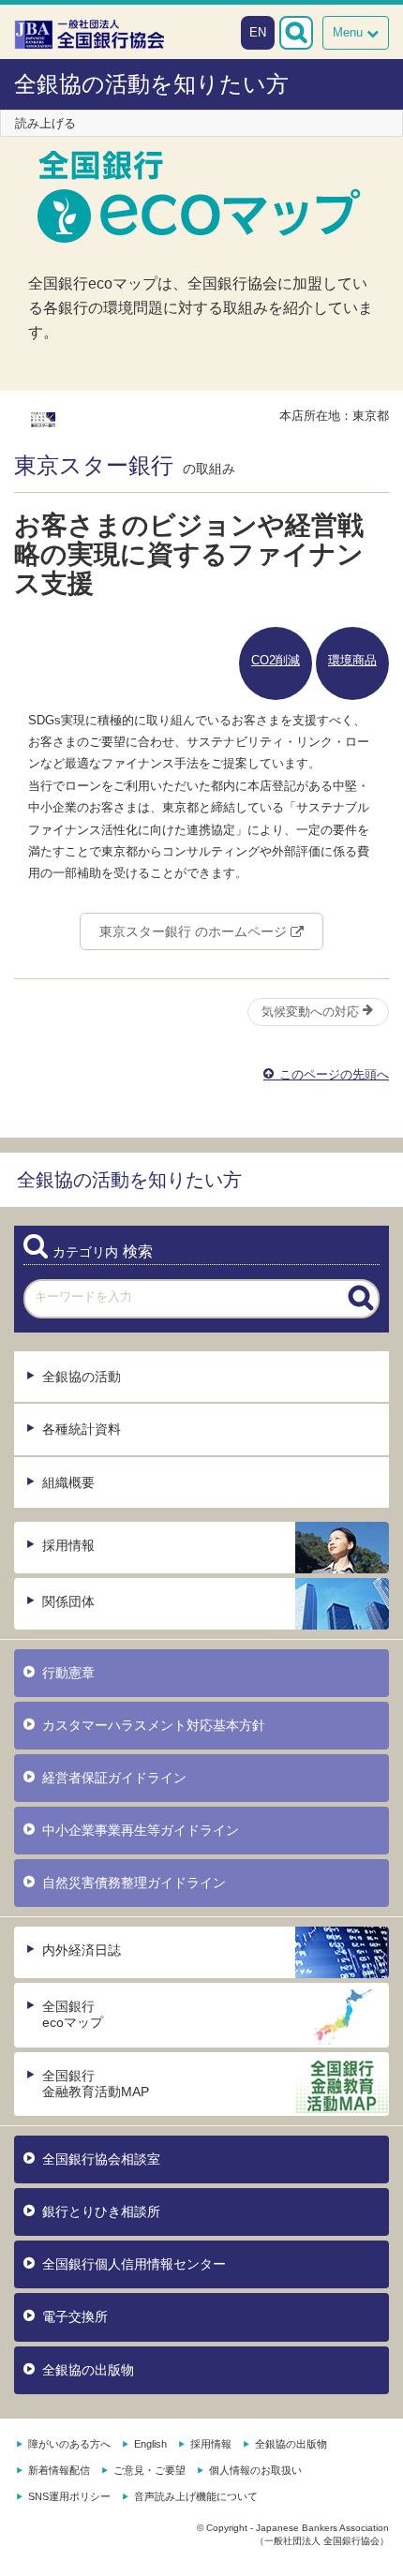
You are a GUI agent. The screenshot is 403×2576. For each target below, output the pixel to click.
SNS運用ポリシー (69, 2496)
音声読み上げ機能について (196, 2496)
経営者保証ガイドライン (114, 1778)
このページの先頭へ (332, 1074)
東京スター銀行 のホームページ (195, 931)
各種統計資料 (82, 1429)
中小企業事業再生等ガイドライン (141, 1830)
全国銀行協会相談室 (101, 2159)
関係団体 (68, 1601)
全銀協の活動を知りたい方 (151, 84)
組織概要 (68, 1482)
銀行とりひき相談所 (101, 2211)
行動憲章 (68, 1673)
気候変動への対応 (312, 1012)
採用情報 (68, 1545)
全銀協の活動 (82, 1377)
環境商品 (352, 660)
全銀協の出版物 (88, 2370)
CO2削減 (276, 660)
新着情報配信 (59, 2470)
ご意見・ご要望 (149, 2470)
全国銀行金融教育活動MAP (96, 2084)
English (150, 2444)
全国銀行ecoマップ (73, 2014)
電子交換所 (75, 2316)
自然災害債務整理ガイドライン (134, 1883)
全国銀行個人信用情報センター (134, 2264)
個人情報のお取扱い (255, 2470)
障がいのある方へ (69, 2444)
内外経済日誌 (82, 1950)
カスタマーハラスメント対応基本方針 (154, 1725)
